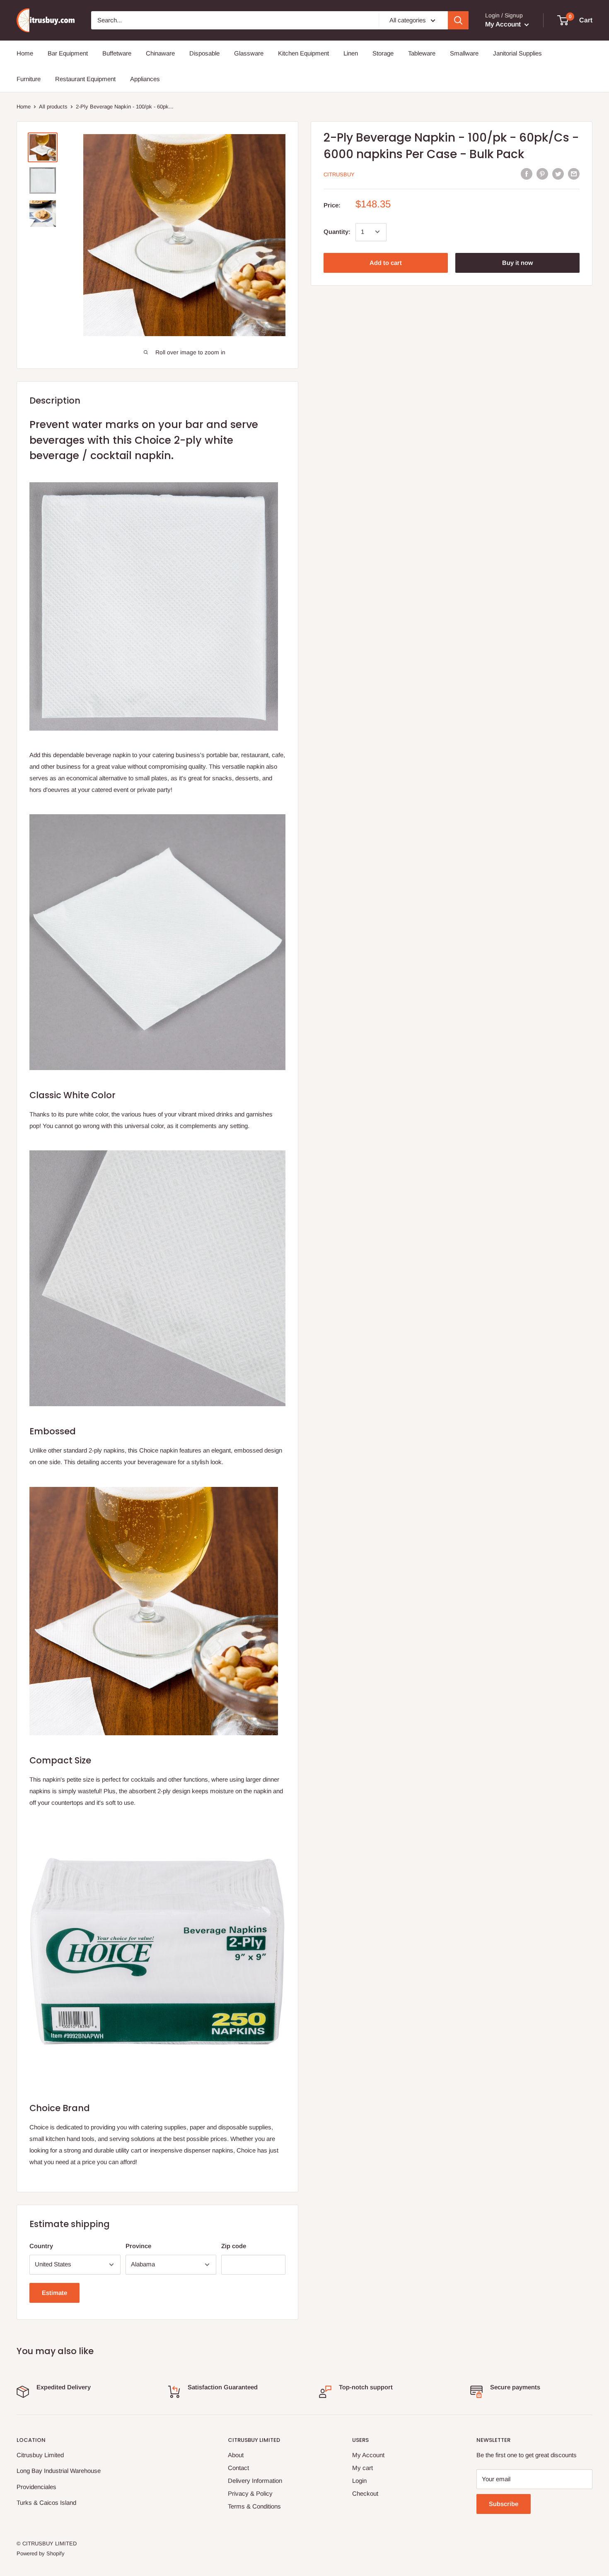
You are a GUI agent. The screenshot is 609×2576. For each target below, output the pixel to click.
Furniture (29, 79)
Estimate (54, 2293)
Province (138, 2246)
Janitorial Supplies (517, 53)
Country (41, 2246)
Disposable (204, 53)
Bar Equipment (68, 53)
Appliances (145, 79)
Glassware (249, 53)
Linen (351, 53)
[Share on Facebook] (527, 174)
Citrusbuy (339, 174)
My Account (504, 24)
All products (53, 107)
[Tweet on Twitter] (558, 174)
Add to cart (386, 262)
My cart (362, 2468)
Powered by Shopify (41, 2553)
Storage (383, 53)
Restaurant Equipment (85, 79)
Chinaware (160, 53)
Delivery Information (255, 2481)
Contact (238, 2468)
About (236, 2455)
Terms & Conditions (254, 2506)
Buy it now (517, 262)
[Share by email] (574, 174)
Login (359, 2481)
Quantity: (337, 232)
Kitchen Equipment (303, 53)
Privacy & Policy (250, 2493)
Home (25, 53)
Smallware (464, 53)
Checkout (365, 2493)
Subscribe (504, 2504)
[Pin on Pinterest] (542, 174)
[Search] (458, 20)
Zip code (234, 2246)
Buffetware (117, 53)
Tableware (422, 53)
